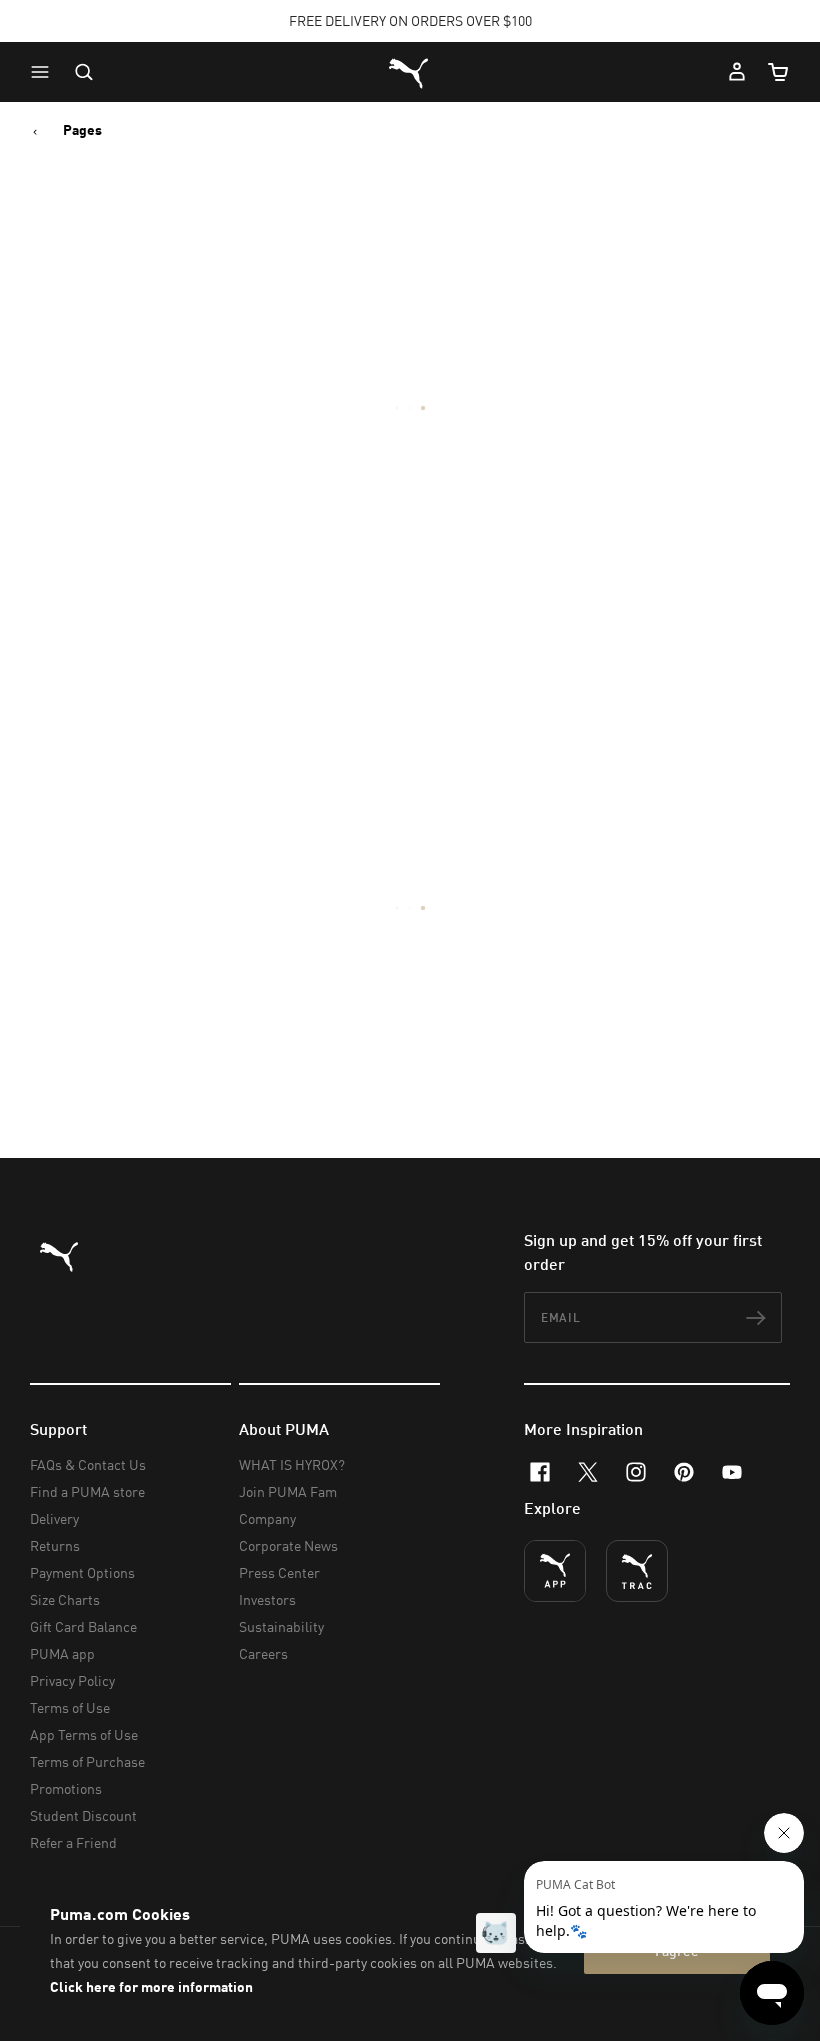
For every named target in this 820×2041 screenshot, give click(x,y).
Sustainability (281, 1626)
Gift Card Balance (83, 1626)
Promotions (66, 1788)
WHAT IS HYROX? (292, 1464)
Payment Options (82, 1572)
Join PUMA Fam (288, 1491)
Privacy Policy (72, 1680)
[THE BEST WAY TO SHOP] (555, 1571)
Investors (267, 1599)
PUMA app (62, 1653)
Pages (82, 130)
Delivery (54, 1518)
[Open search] (84, 72)
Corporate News (288, 1545)
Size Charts (65, 1599)
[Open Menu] (45, 72)
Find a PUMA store (87, 1491)
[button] (45, 72)
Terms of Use (70, 1707)
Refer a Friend (73, 1842)
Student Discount (83, 1815)
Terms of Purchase (87, 1761)
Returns (55, 1545)
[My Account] (737, 72)
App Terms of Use (84, 1734)
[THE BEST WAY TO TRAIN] (637, 1571)
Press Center (279, 1572)
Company (267, 1518)
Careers (263, 1653)
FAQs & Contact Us (88, 1464)
